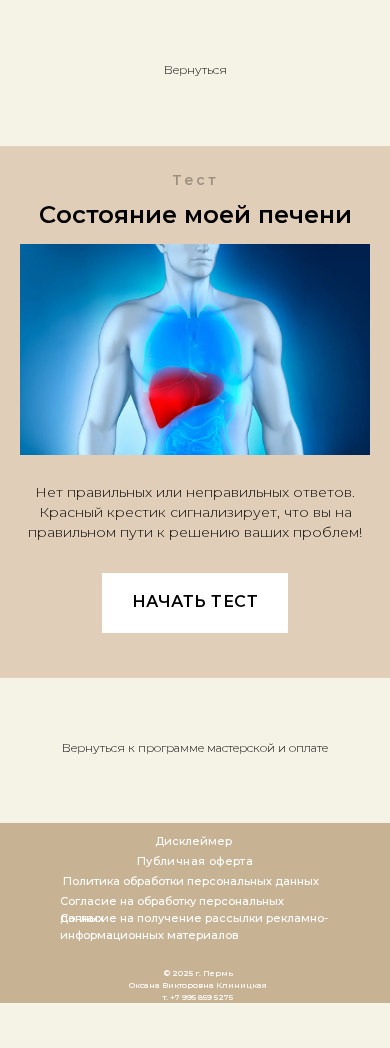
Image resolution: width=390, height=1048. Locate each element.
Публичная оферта (195, 861)
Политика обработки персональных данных (191, 881)
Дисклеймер (193, 841)
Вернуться (195, 69)
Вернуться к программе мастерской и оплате (195, 747)
